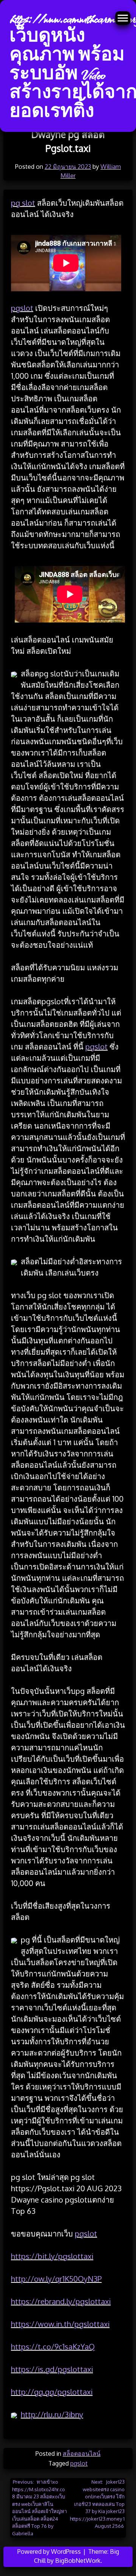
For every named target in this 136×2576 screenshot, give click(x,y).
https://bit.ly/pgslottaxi (52, 2256)
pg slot (23, 203)
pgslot (22, 308)
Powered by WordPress (50, 2552)
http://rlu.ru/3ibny (52, 2414)
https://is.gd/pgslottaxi (52, 2369)
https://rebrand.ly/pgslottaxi (61, 2301)
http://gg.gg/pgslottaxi (52, 2392)
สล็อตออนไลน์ (82, 2454)
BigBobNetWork (78, 2561)
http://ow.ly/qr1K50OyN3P (56, 2279)
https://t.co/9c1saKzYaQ (53, 2347)
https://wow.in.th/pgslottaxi (60, 2324)
